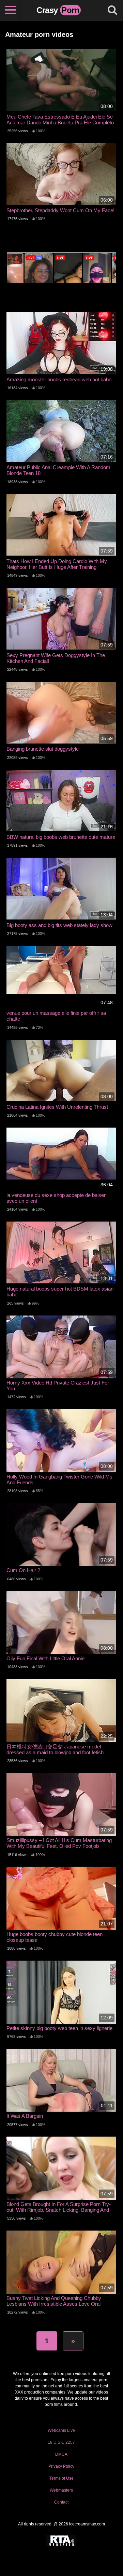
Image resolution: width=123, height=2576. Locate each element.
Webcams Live (61, 2430)
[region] (61, 2505)
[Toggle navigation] (10, 10)
